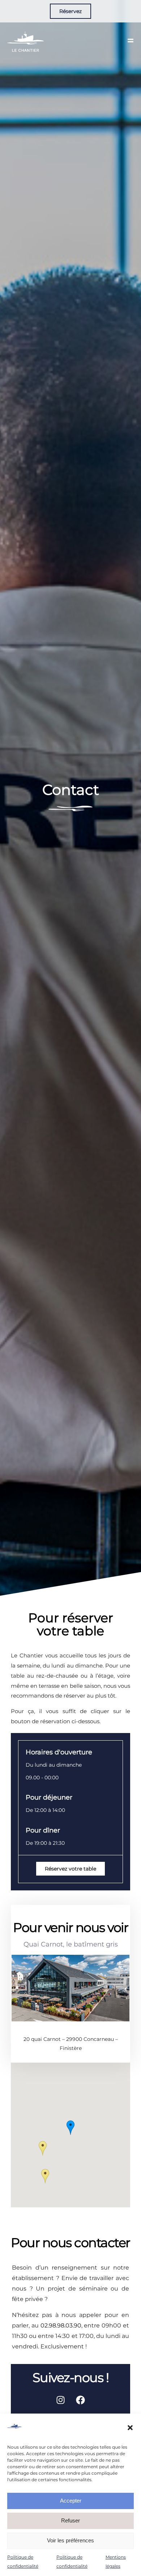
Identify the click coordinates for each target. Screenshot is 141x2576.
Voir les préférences (70, 2540)
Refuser (70, 2520)
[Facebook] (81, 2400)
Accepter (71, 2501)
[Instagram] (61, 2400)
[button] (130, 2428)
